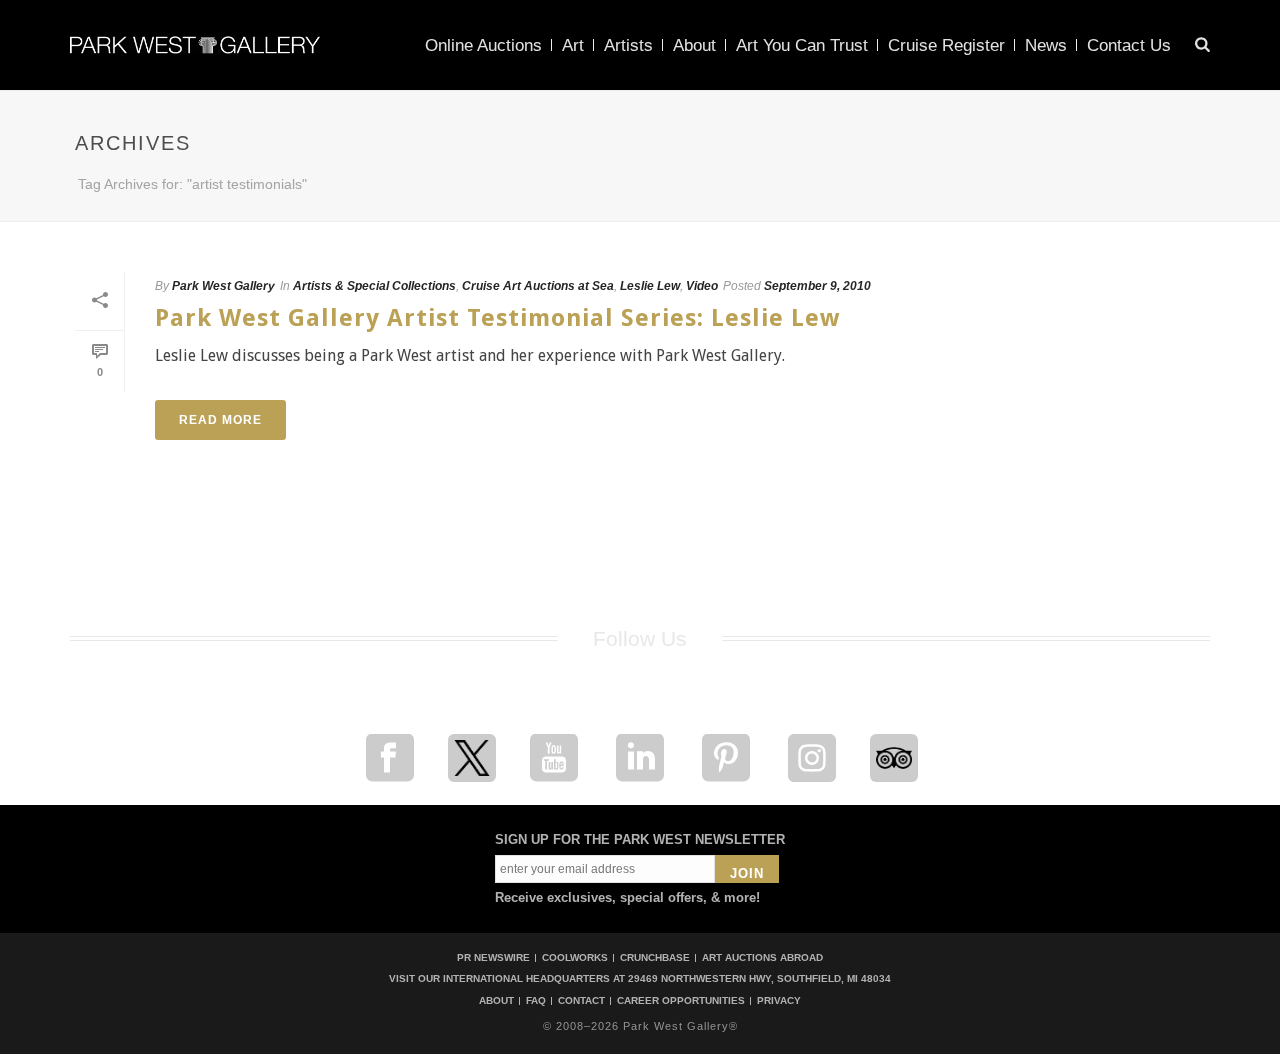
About (694, 45)
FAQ (536, 1001)
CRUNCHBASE (655, 957)
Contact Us (1129, 45)
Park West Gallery (223, 286)
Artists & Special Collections (374, 286)
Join (747, 873)
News (1046, 45)
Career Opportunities (681, 1001)
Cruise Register (946, 45)
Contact (581, 1001)
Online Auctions (483, 45)
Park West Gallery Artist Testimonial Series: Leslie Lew (497, 318)
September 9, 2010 (817, 286)
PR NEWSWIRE (493, 957)
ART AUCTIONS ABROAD (762, 957)
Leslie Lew (650, 286)
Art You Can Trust (802, 45)
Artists (628, 45)
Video (702, 286)
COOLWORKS (575, 957)
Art (573, 45)
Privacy (779, 1001)
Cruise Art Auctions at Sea (538, 286)
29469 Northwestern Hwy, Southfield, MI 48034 (759, 978)
